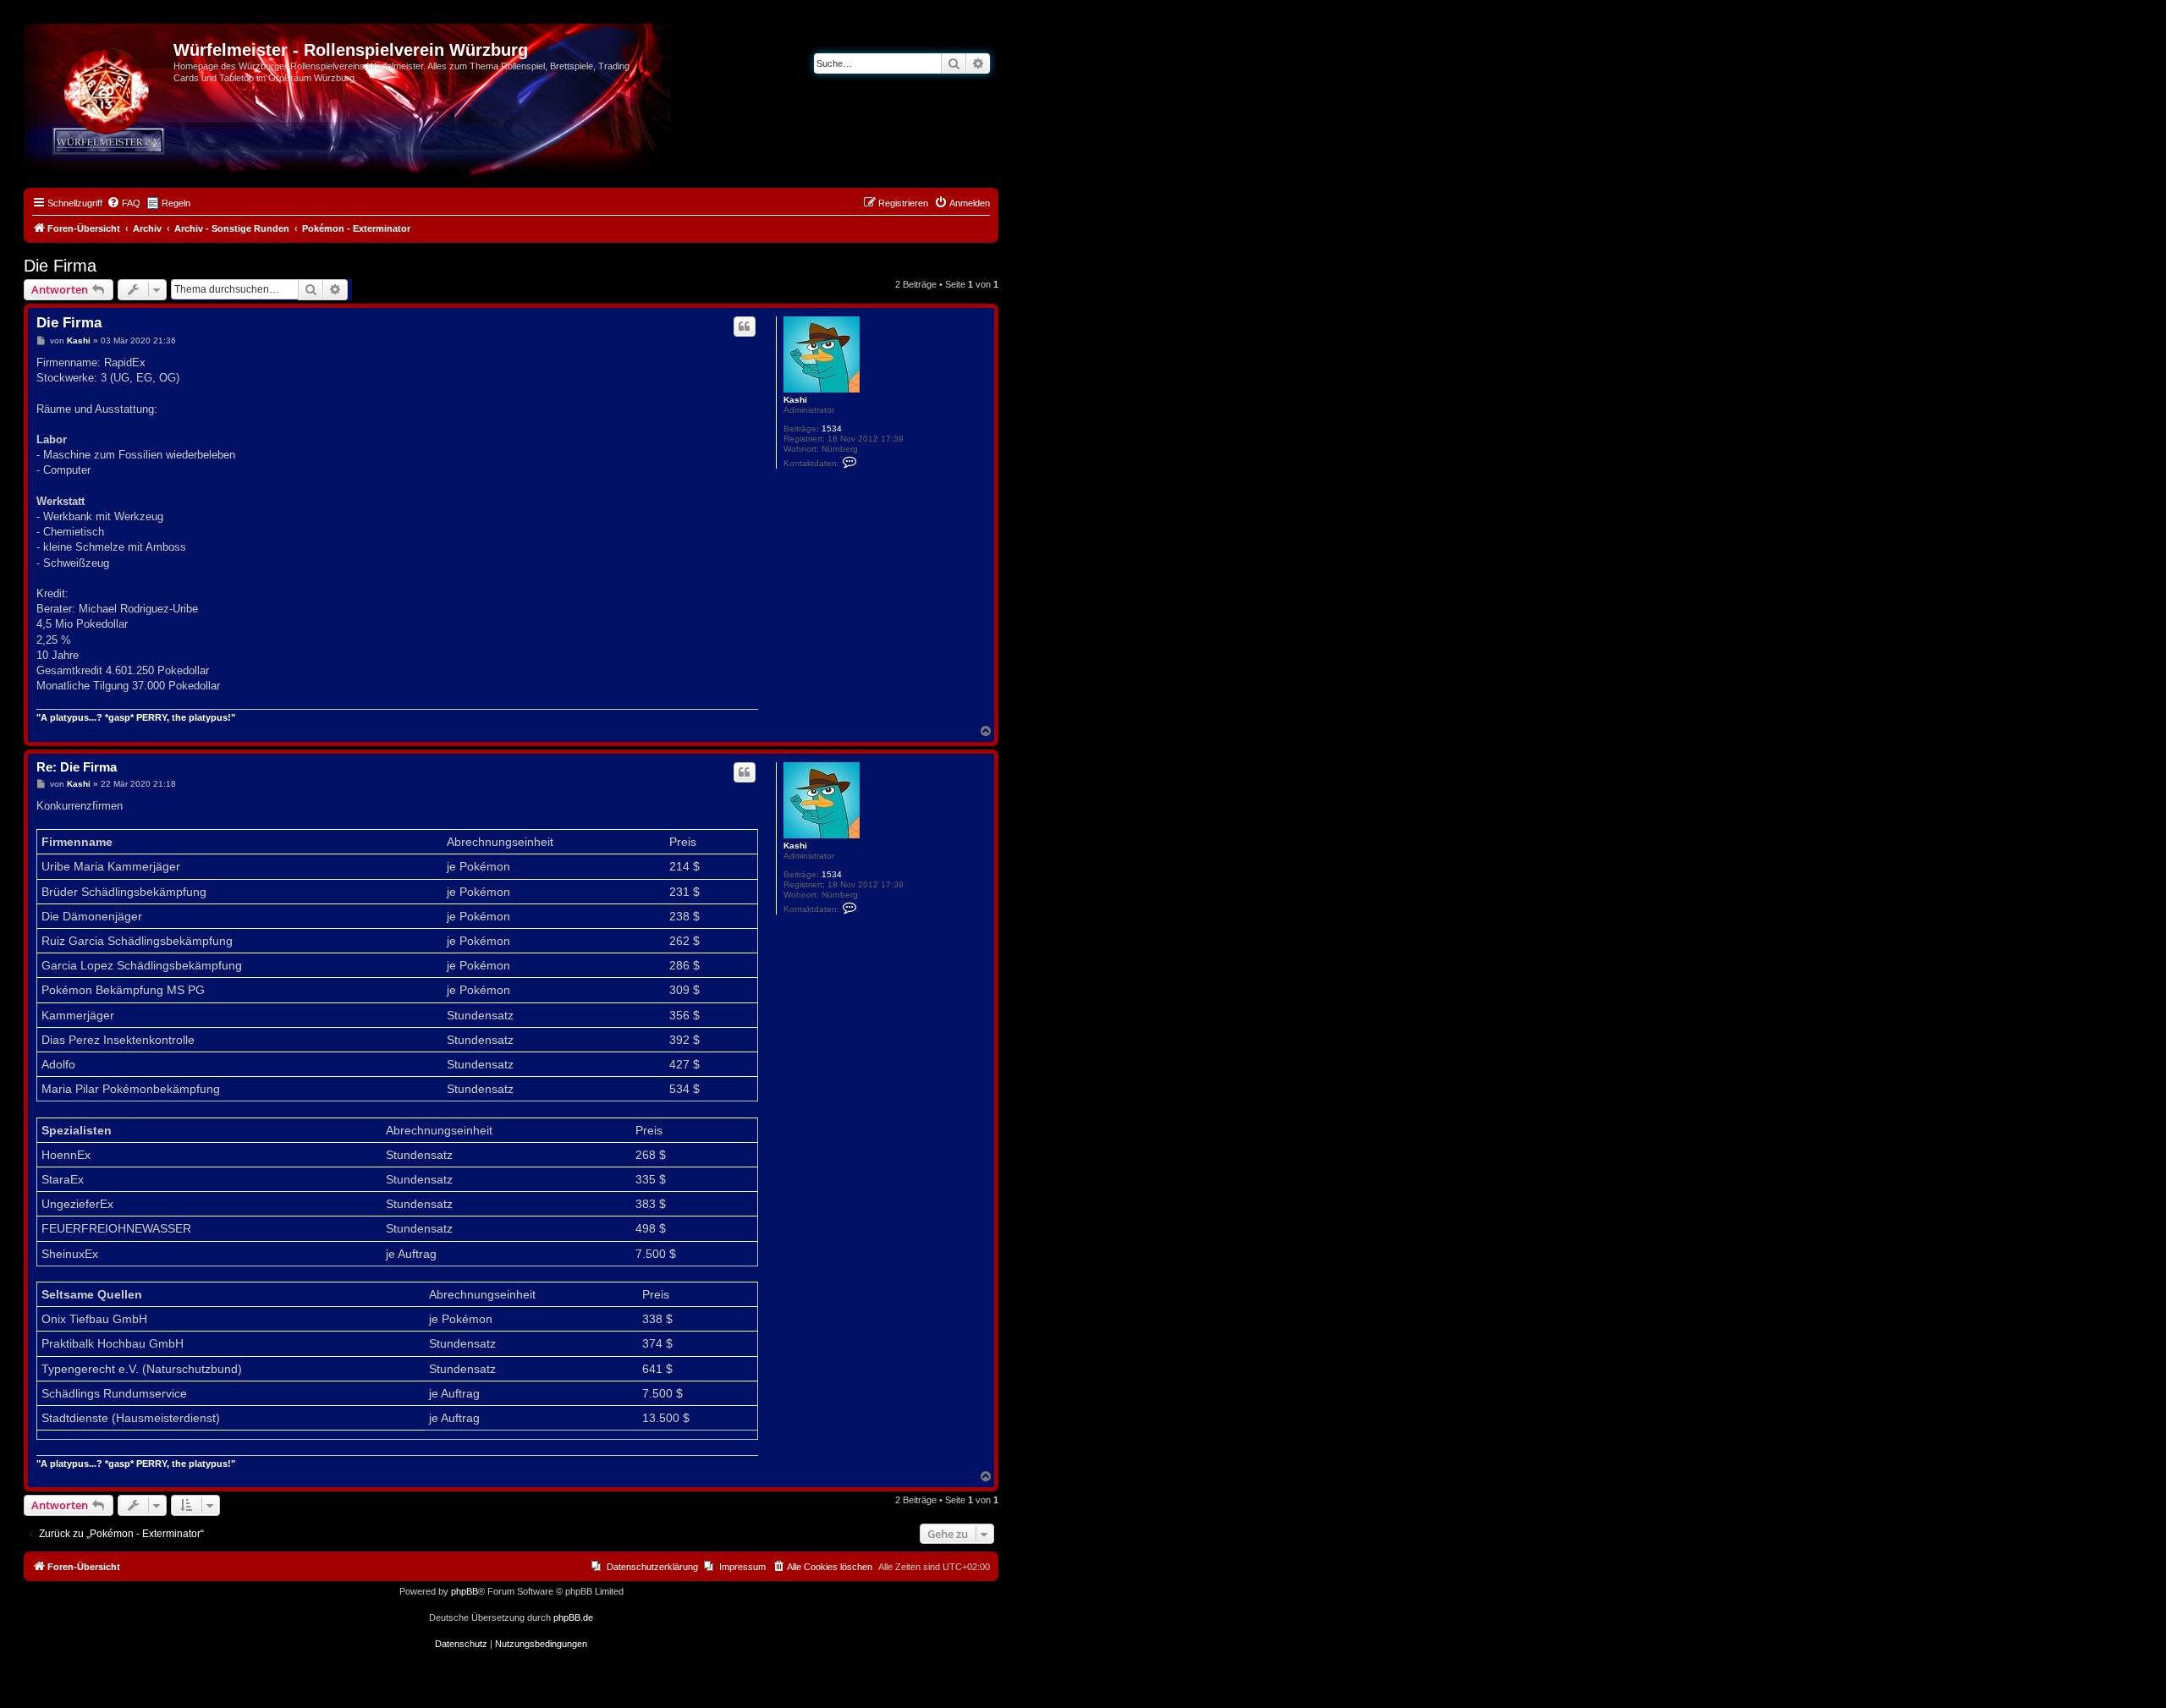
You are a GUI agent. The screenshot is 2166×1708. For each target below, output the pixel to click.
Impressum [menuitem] (742, 1567)
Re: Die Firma (77, 767)
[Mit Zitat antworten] (745, 327)
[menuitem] (124, 203)
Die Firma (60, 266)
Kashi (795, 400)
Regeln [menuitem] (176, 203)
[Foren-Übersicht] (101, 55)
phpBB (465, 1591)
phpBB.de (573, 1617)
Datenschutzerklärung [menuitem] (652, 1567)
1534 (832, 428)
